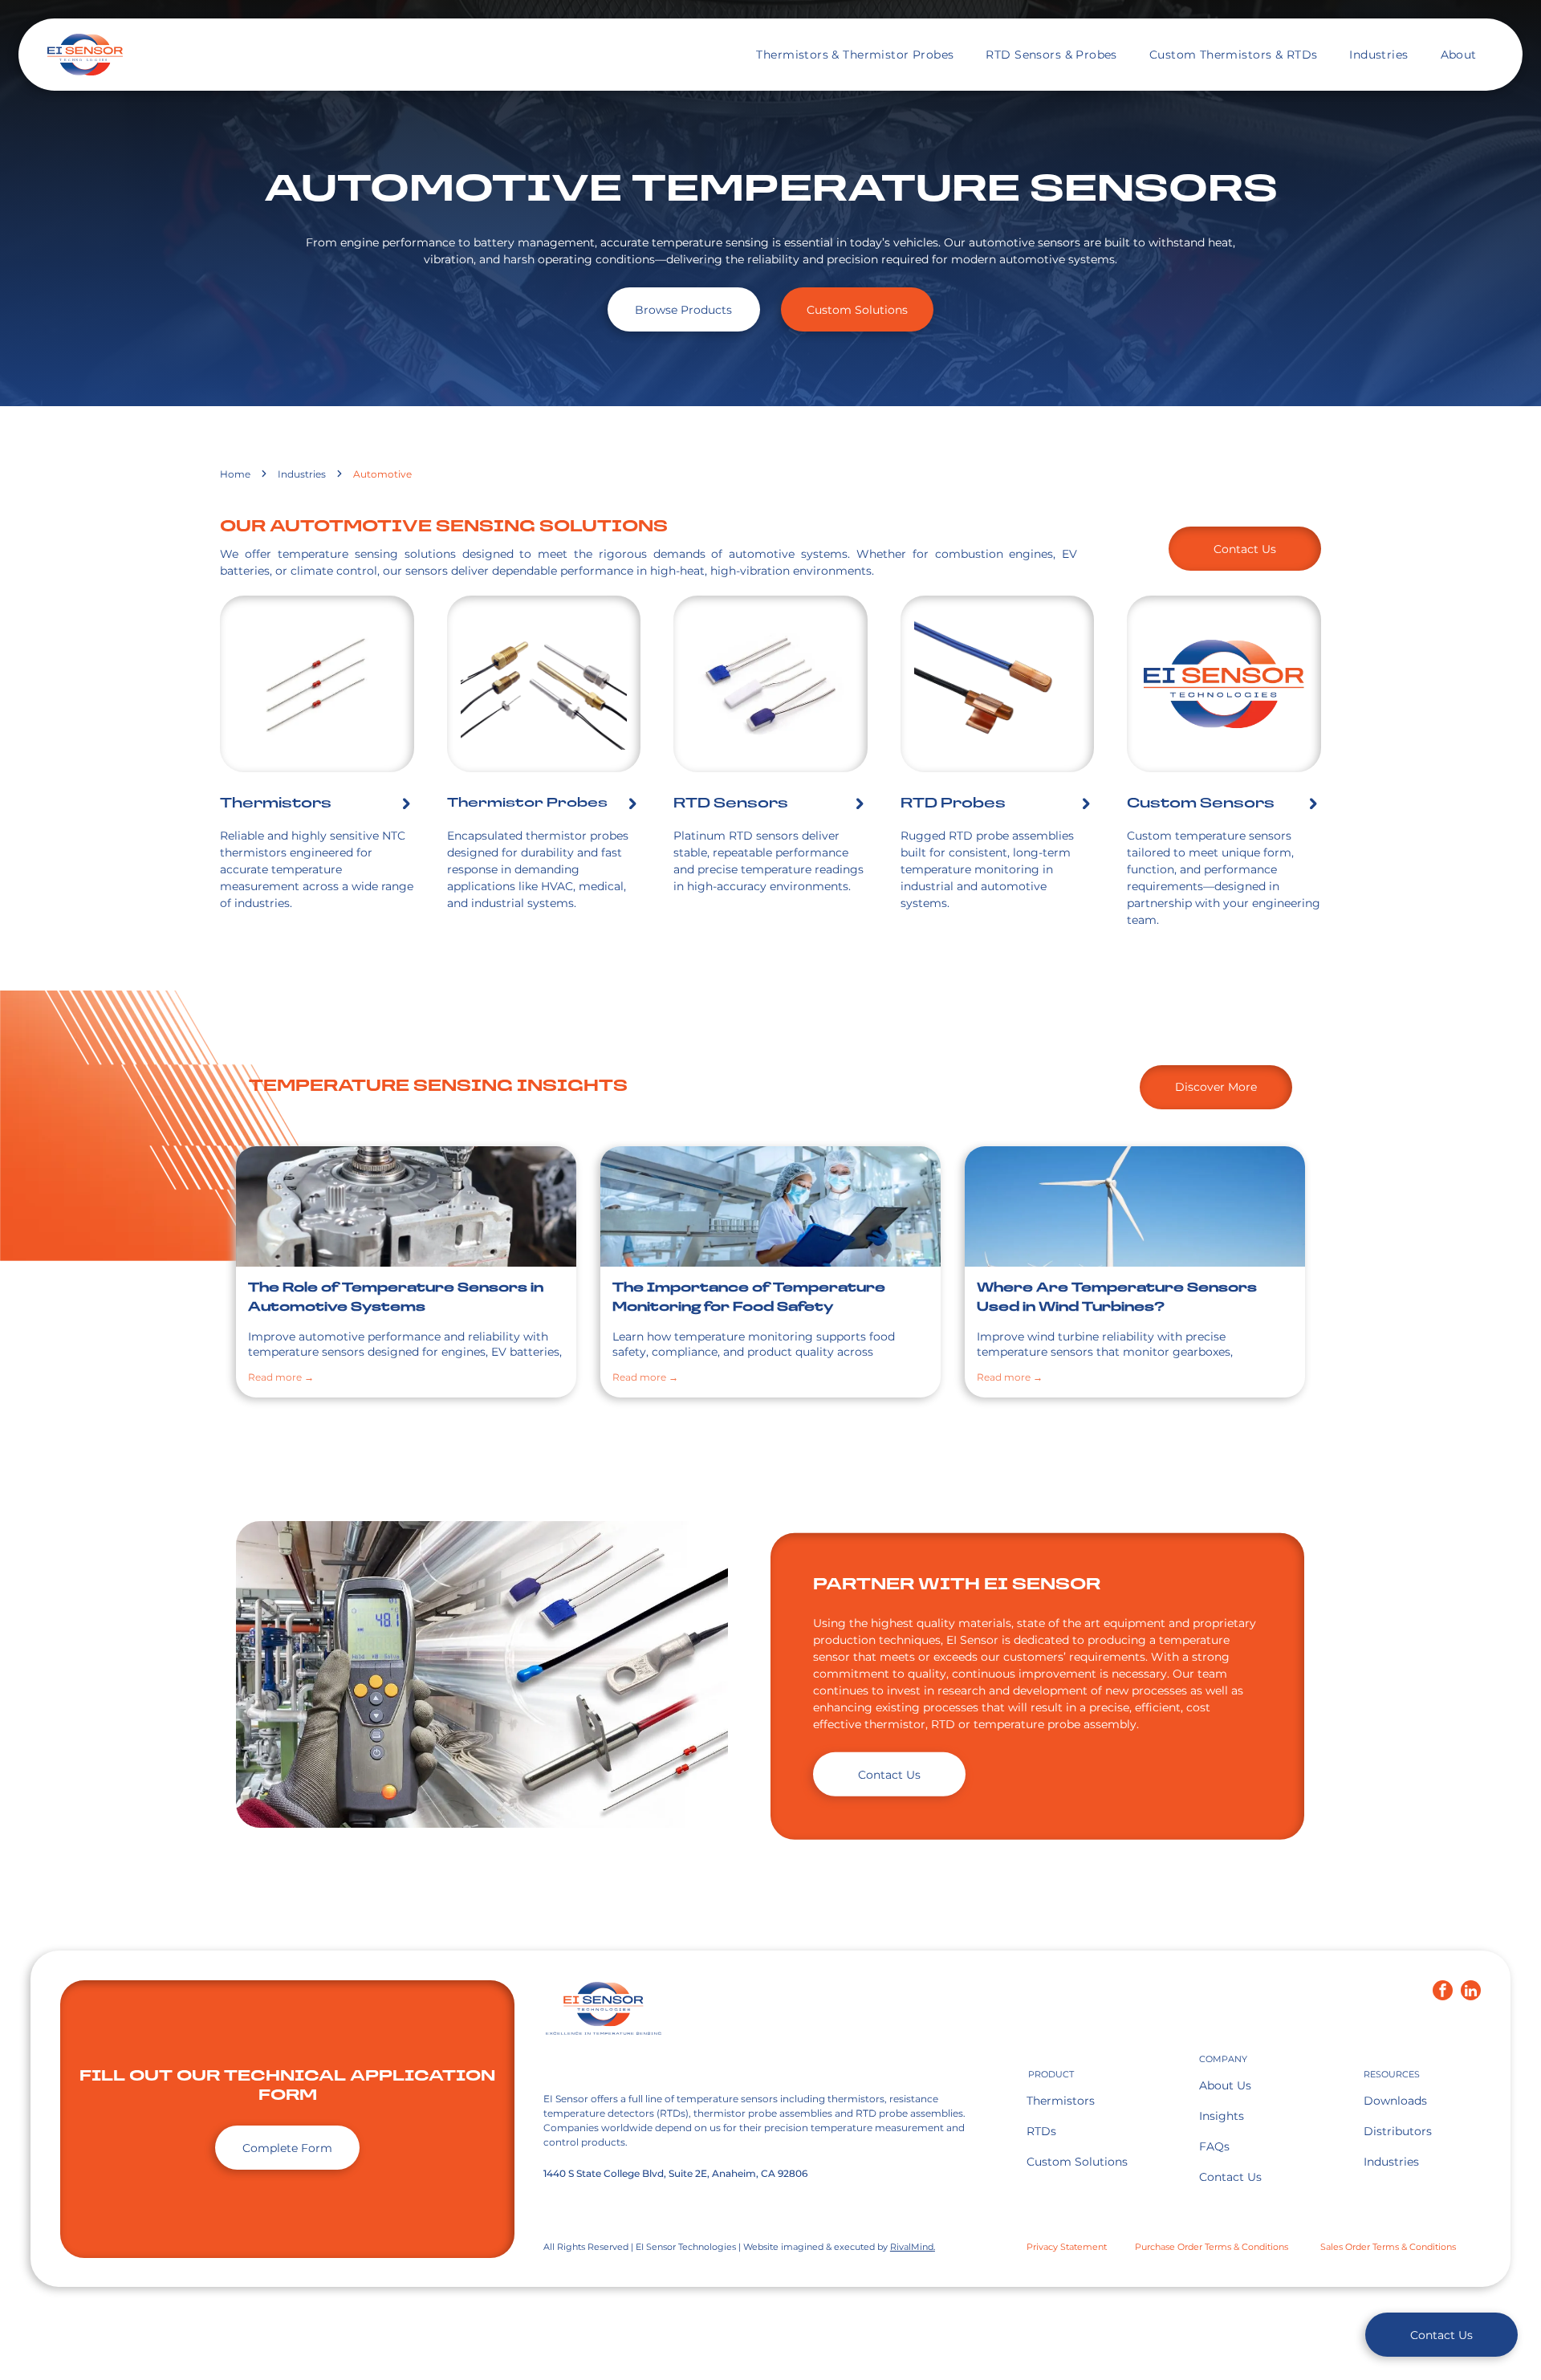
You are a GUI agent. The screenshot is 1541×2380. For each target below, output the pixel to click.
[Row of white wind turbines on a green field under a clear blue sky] (1135, 1206)
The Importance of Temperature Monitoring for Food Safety (749, 1298)
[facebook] (1443, 1992)
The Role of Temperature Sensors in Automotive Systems (396, 1298)
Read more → (281, 1377)
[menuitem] (855, 55)
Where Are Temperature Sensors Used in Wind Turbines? (1117, 1298)
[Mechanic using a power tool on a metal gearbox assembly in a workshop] (406, 1206)
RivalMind (912, 2247)
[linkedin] (1471, 1992)
